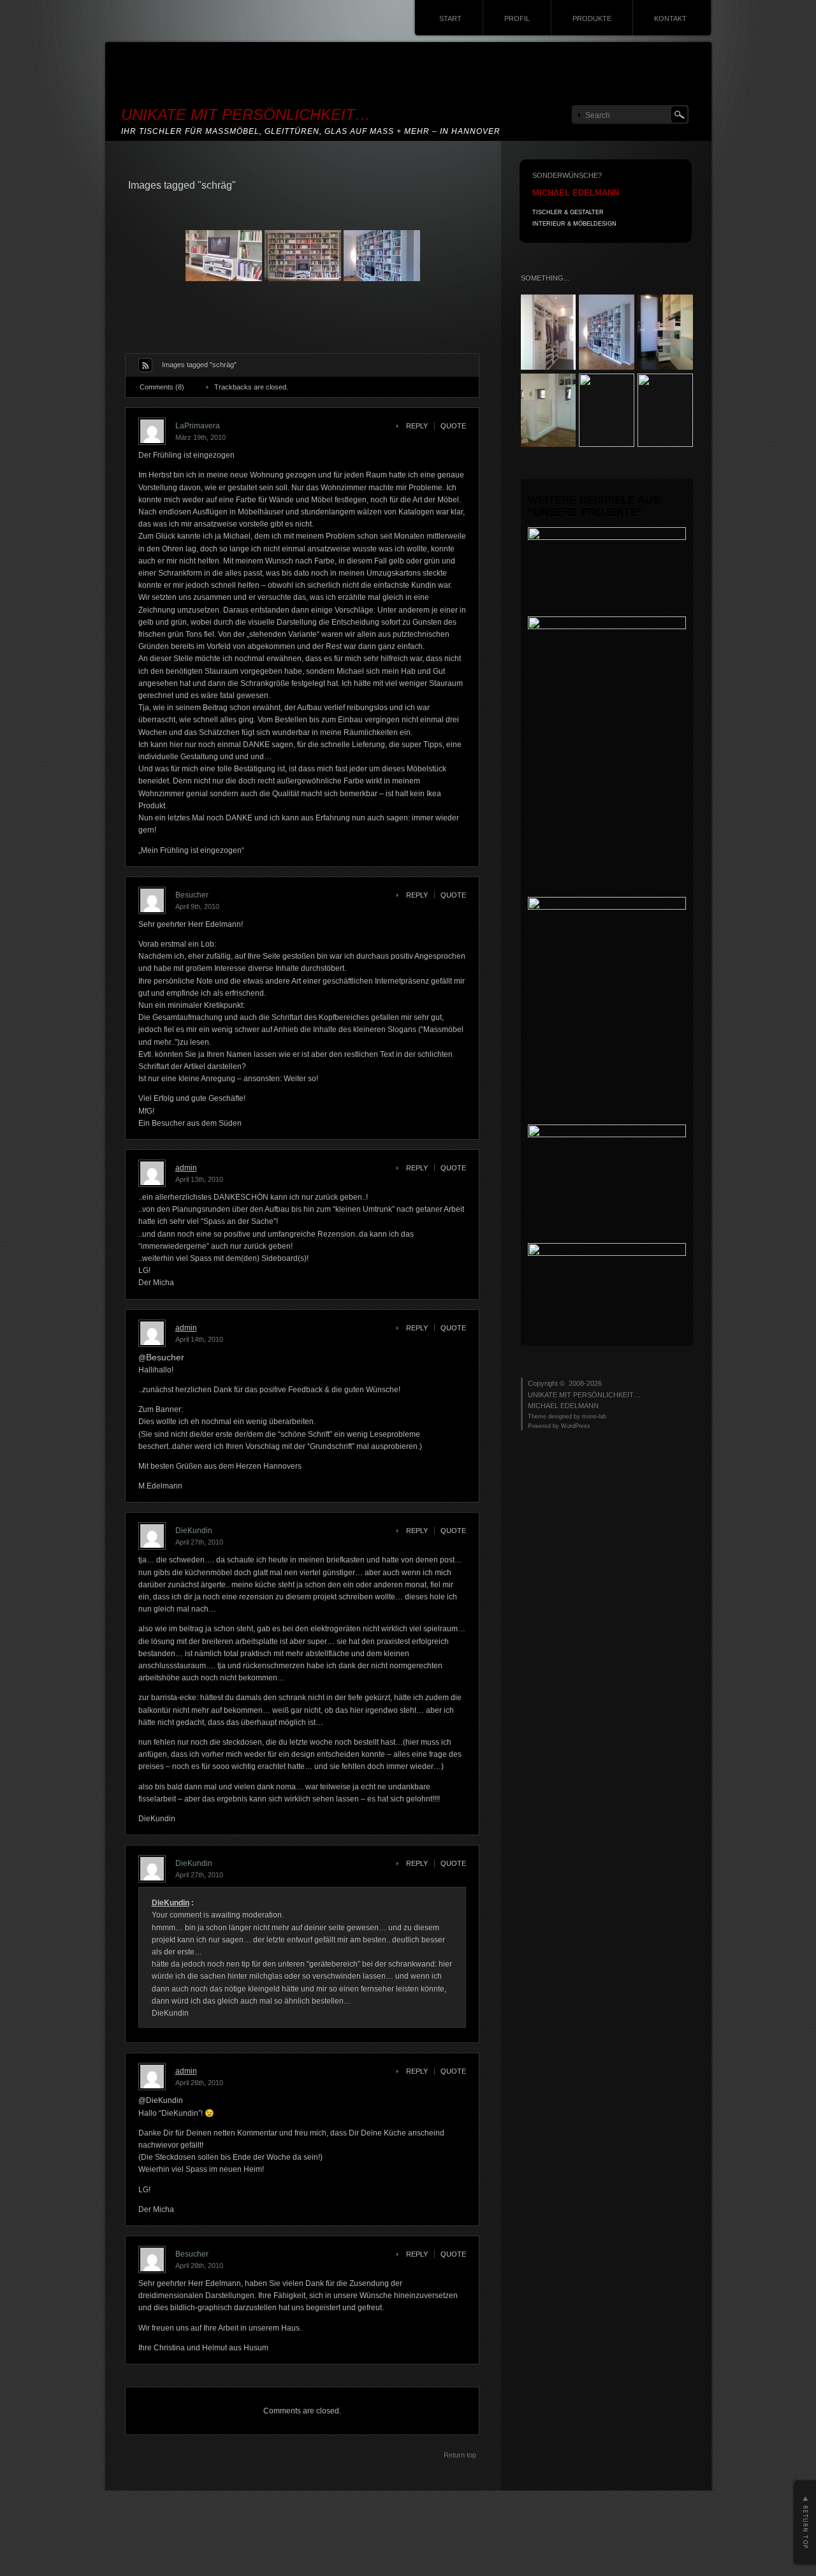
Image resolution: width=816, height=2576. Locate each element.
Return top (460, 2455)
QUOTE (453, 426)
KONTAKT (670, 18)
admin (186, 1168)
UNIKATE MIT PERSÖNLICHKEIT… (246, 114)
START (450, 18)
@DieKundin (161, 2100)
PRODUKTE (592, 18)
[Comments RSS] (145, 365)
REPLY (417, 426)
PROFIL (517, 18)
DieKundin (171, 1903)
